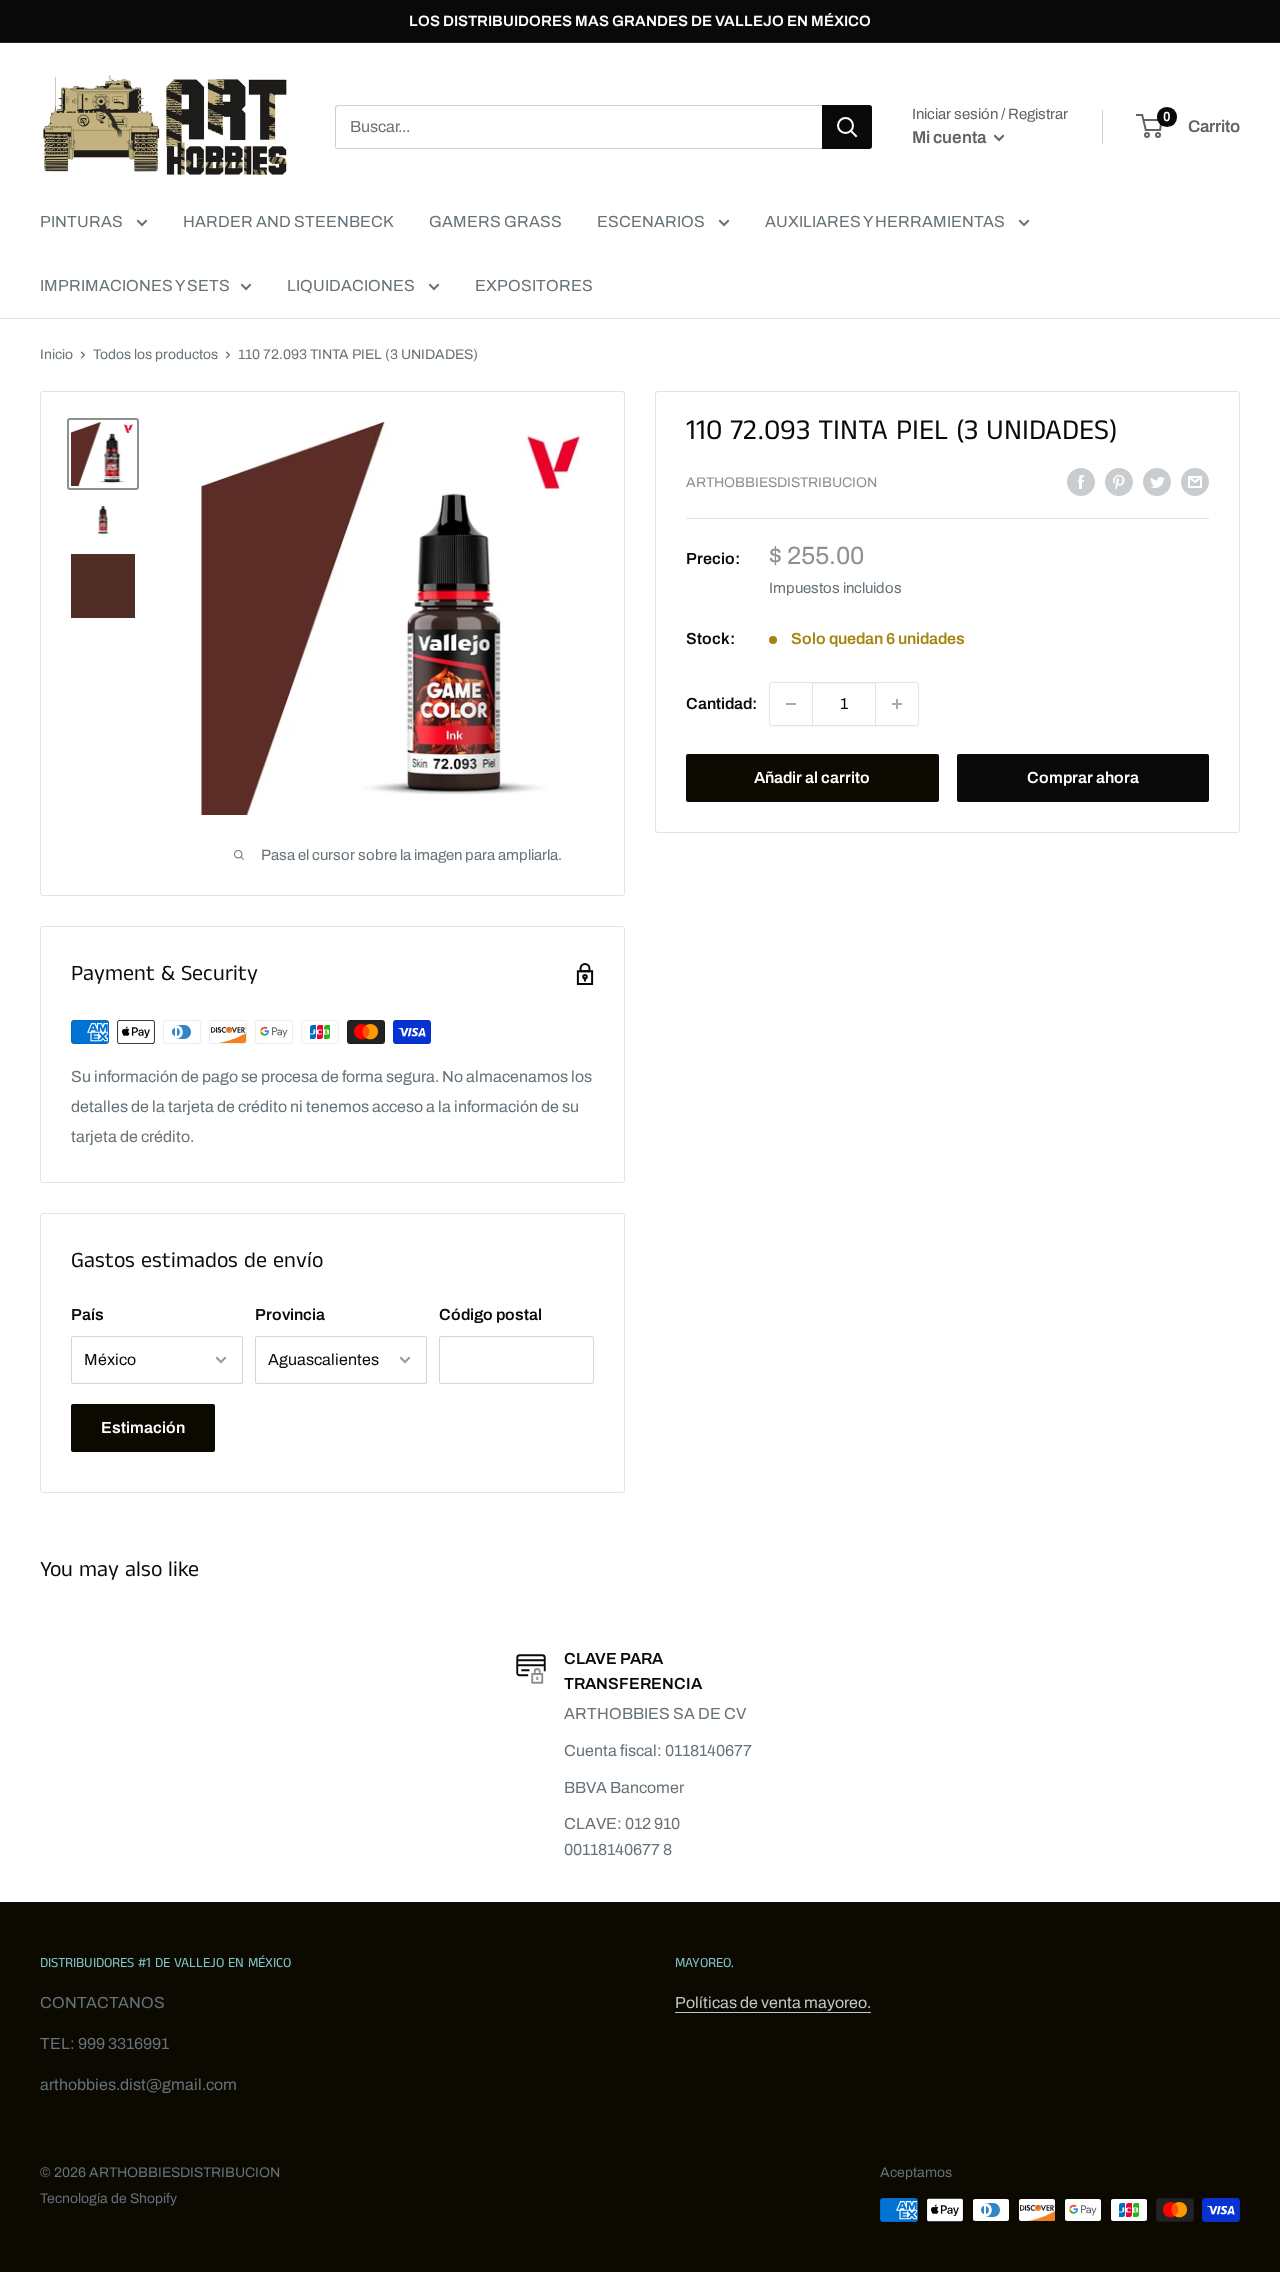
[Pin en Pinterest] (1119, 481)
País (87, 1314)
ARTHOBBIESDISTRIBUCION (781, 482)
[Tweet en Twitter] (1157, 481)
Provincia (290, 1314)
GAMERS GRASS (495, 221)
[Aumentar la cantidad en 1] (897, 704)
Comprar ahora (1083, 777)
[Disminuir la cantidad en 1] (791, 704)
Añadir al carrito (812, 777)
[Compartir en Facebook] (1081, 481)
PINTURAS (83, 221)
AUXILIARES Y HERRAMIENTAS (886, 221)
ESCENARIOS (652, 221)
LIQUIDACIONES (352, 285)
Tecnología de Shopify (108, 2198)
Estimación (143, 1427)
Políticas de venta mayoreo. (773, 2002)
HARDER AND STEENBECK (288, 221)
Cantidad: (721, 703)
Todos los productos (155, 354)
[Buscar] (847, 127)
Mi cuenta (950, 137)
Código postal (490, 1314)
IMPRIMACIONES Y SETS (135, 285)
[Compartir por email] (1195, 481)
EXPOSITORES (534, 285)
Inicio (56, 354)
